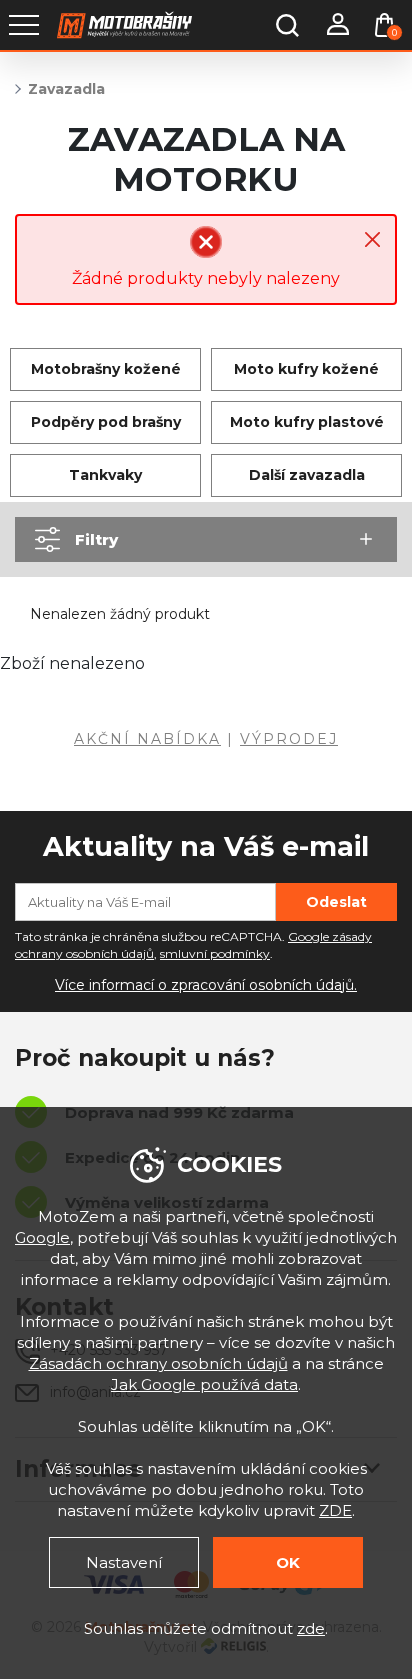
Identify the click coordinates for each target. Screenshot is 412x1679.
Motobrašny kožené (106, 369)
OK (288, 1562)
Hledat (287, 25)
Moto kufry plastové (307, 422)
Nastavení (124, 1562)
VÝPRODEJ (289, 739)
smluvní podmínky (215, 953)
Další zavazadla (307, 475)
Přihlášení (337, 25)
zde (311, 1628)
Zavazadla (66, 89)
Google (42, 1237)
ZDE (335, 1510)
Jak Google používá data (204, 1384)
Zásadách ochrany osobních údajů (158, 1363)
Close (372, 239)
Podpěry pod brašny (106, 422)
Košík (394, 32)
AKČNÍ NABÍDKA (147, 739)
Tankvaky (105, 475)
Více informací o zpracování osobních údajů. (206, 985)
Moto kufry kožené (306, 369)
